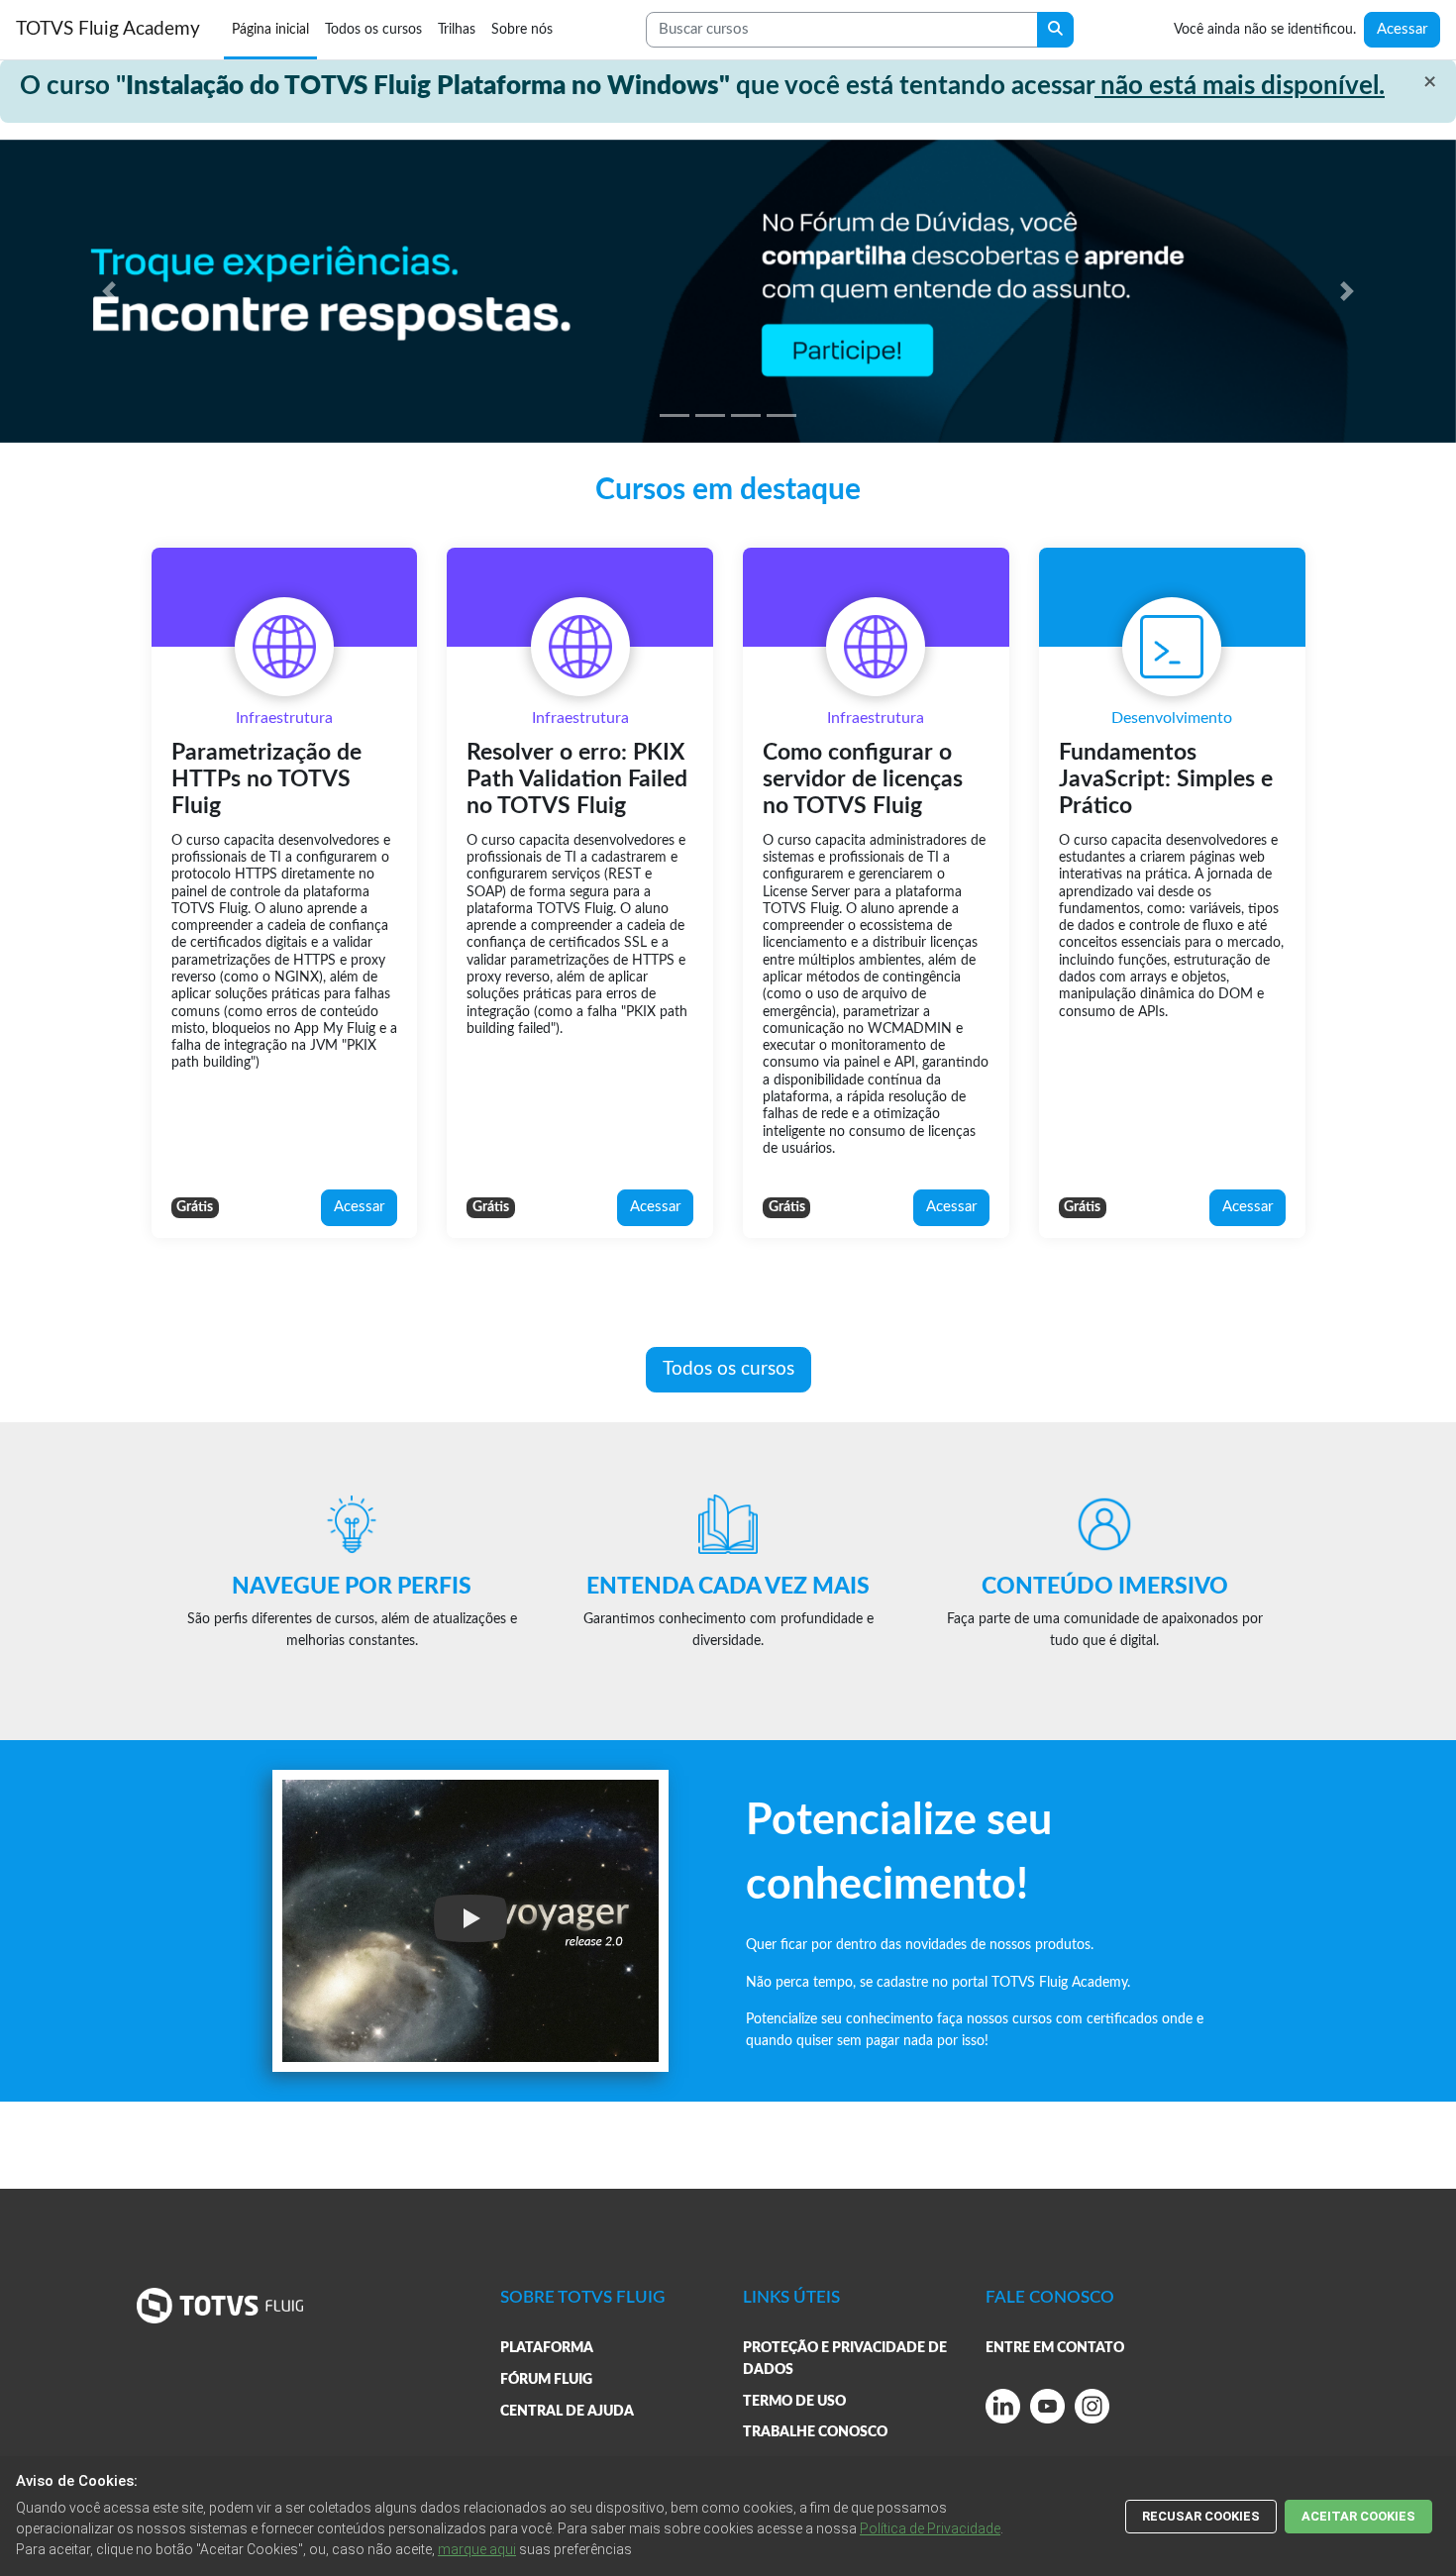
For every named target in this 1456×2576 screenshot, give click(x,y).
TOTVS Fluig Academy (108, 29)
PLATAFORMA (547, 2348)
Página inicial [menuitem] (270, 29)
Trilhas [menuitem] (457, 29)
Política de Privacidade (930, 2528)
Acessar (1402, 29)
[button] (109, 291)
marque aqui (477, 2549)
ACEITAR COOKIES (1358, 2516)
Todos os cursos (728, 1369)
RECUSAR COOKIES (1201, 2516)
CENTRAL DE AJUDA (567, 2411)
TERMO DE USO (794, 2401)
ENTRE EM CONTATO (1055, 2348)
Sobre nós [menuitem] (522, 29)
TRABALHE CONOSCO (815, 2432)
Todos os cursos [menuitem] (373, 29)
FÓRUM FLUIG (546, 2379)
